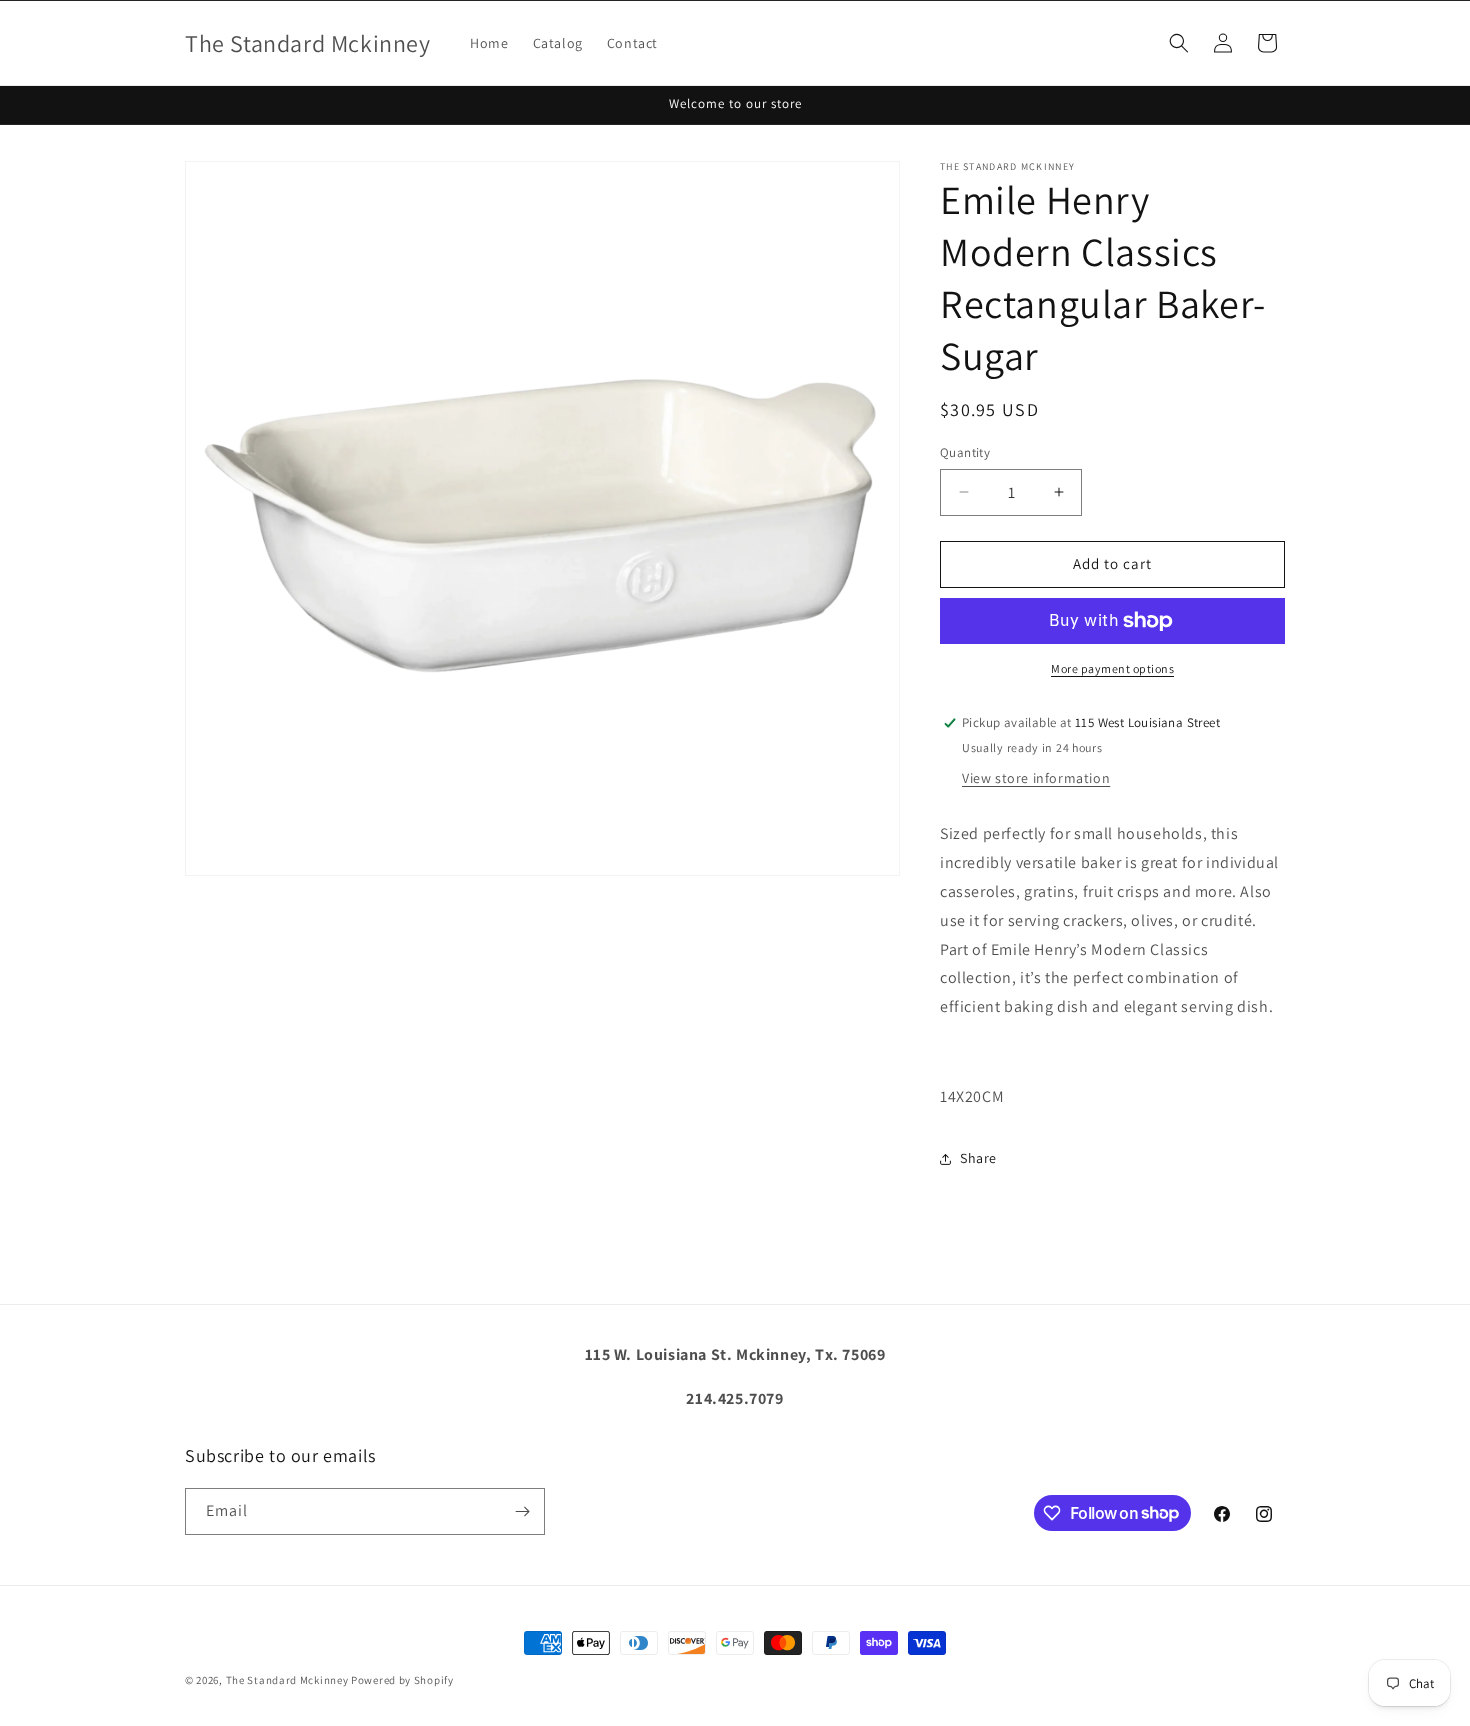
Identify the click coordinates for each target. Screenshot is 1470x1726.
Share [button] (978, 1158)
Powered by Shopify (402, 1680)
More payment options (1112, 668)
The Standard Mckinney (287, 1680)
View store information (1036, 778)
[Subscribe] (522, 1511)
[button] (1179, 43)
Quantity (965, 452)
